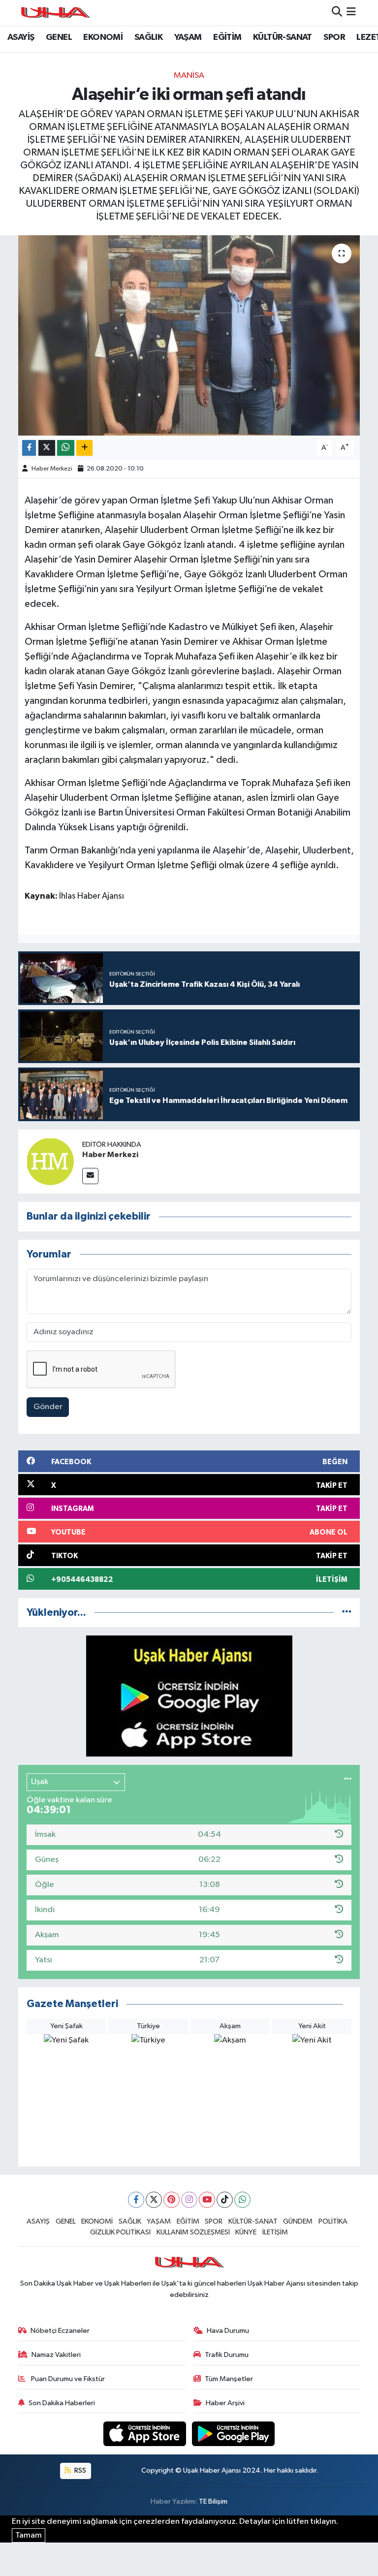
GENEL (59, 37)
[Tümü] (347, 1613)
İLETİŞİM (275, 2232)
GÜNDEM (298, 2221)
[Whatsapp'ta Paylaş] (66, 448)
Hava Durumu (228, 2331)
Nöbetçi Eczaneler (60, 2331)
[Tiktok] (225, 2200)
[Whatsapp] (242, 2200)
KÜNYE (246, 2232)
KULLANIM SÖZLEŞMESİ (193, 2232)
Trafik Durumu (227, 2355)
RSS (79, 2470)
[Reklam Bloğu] (189, 1696)
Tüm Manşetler (229, 2379)
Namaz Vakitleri (56, 2355)
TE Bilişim (213, 2501)
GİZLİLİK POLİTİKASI (120, 2232)
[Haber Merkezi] (50, 1161)
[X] (154, 2200)
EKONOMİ (103, 37)
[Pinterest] (172, 2200)
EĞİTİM (227, 37)
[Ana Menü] (351, 13)
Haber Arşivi (225, 2403)
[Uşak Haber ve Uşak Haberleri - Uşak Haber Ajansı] (55, 13)
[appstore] (146, 2434)
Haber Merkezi (52, 469)
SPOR (334, 37)
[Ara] (337, 13)
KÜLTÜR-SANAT (283, 37)
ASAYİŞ (21, 37)
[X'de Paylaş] (47, 448)
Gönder (48, 1407)
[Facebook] (136, 2200)
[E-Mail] (90, 1176)
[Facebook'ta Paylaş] (29, 448)
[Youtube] (207, 2200)
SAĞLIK (148, 37)
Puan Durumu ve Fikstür (67, 2379)
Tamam (29, 2535)
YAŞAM (188, 37)
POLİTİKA (333, 2221)
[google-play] (234, 2434)
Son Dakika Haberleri (62, 2403)
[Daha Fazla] (84, 448)
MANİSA (189, 76)
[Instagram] (189, 2200)
